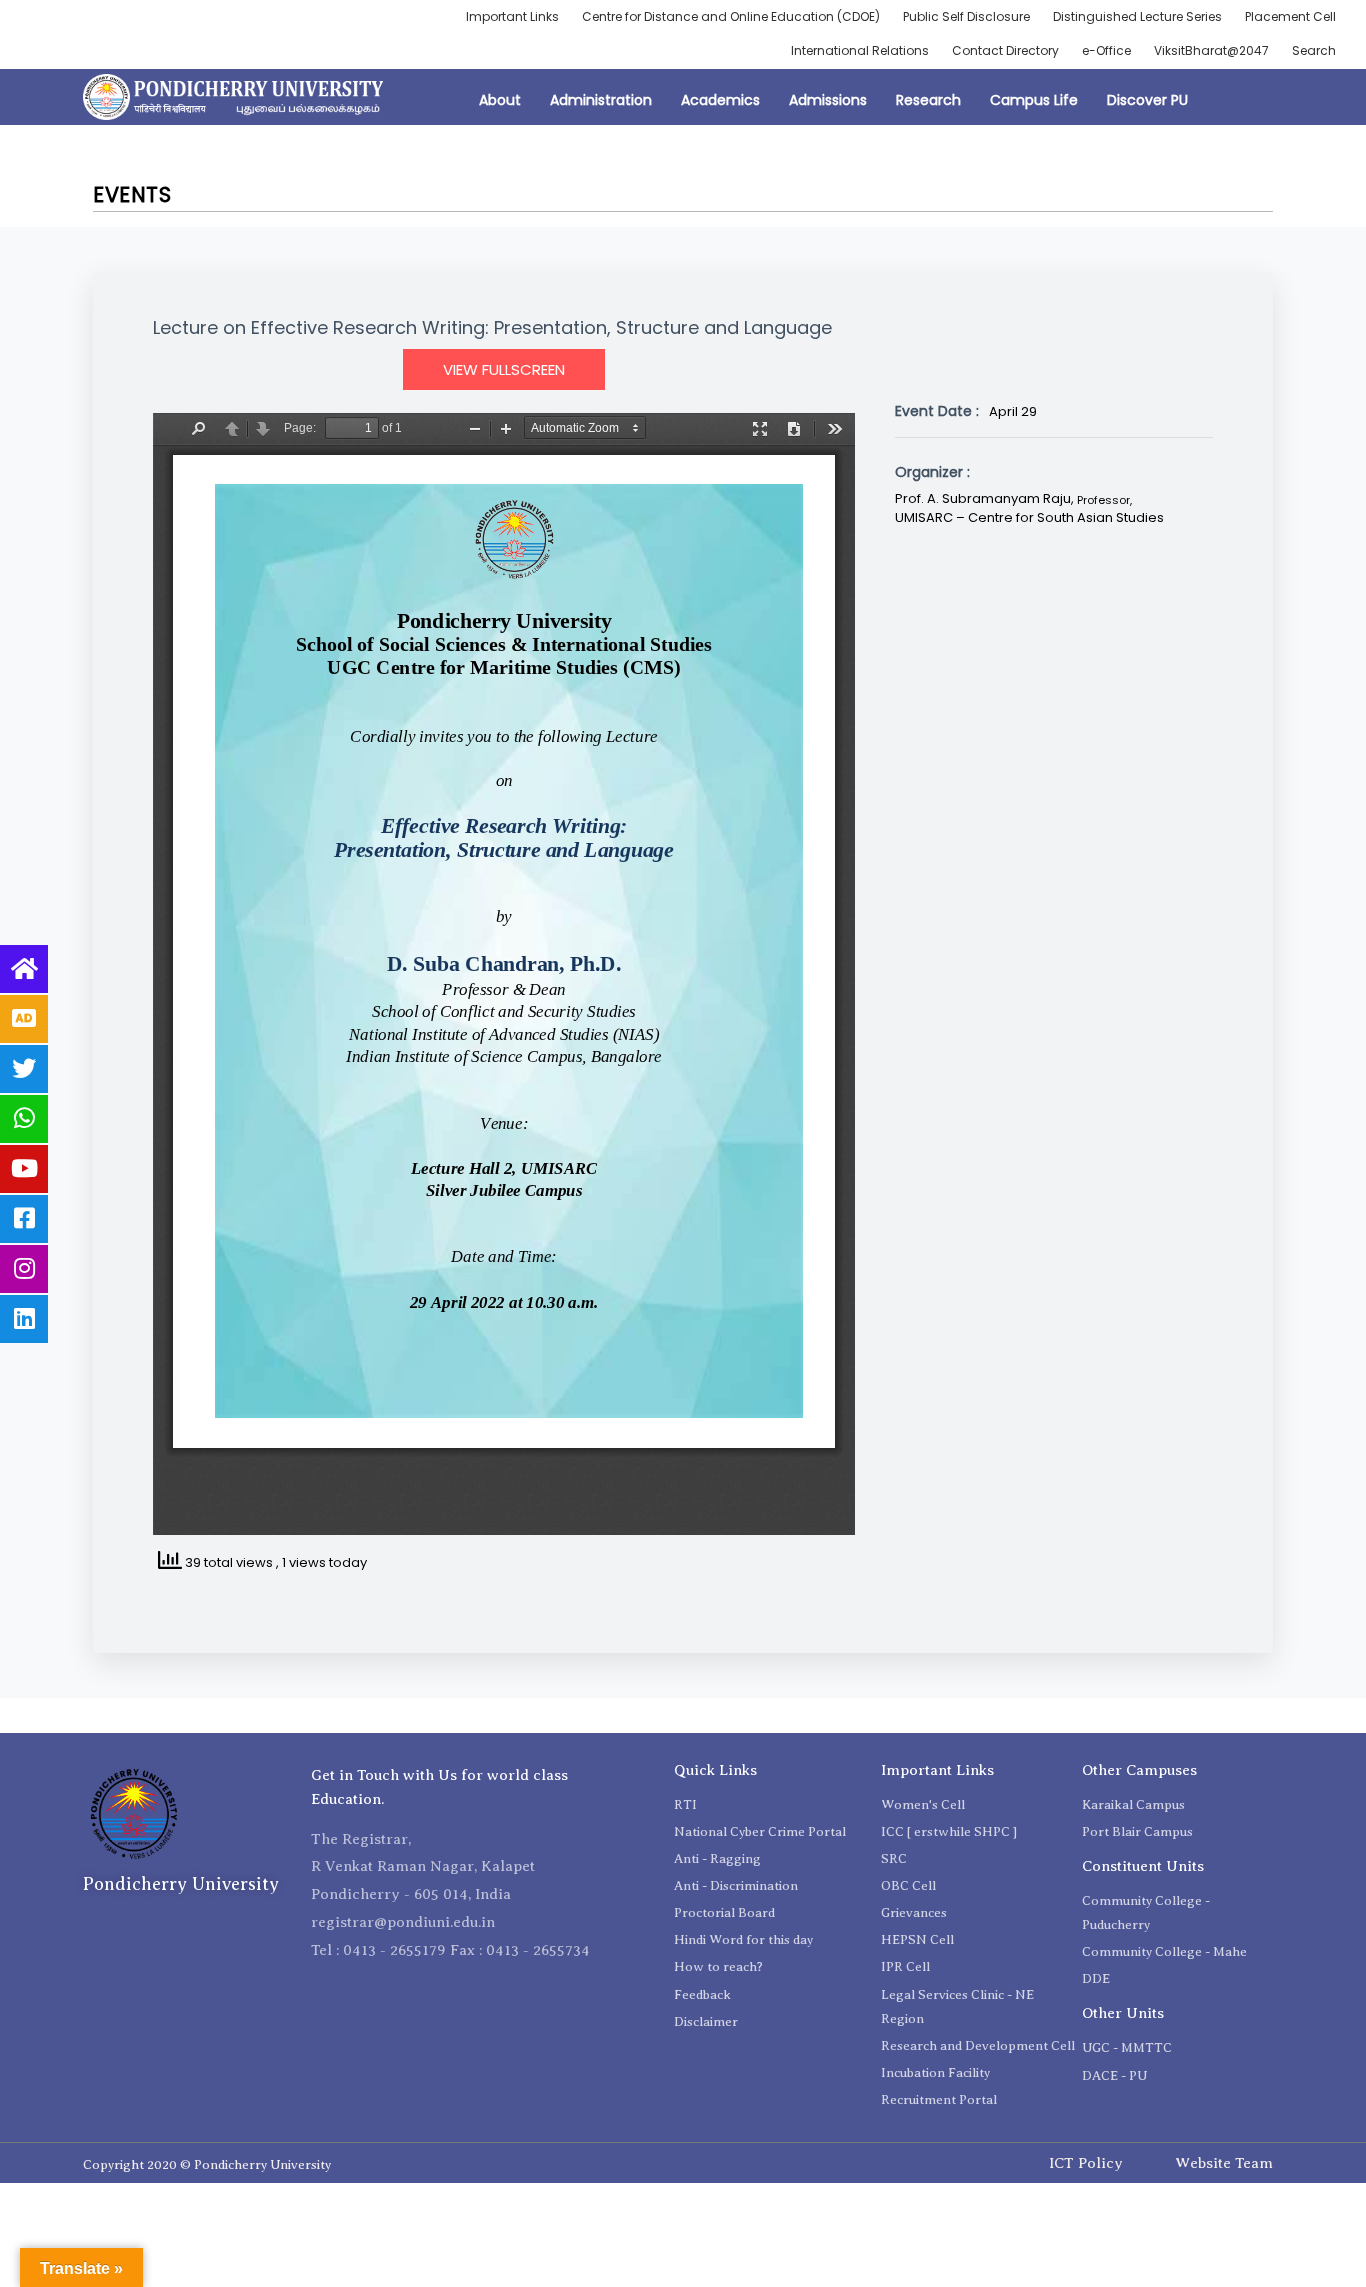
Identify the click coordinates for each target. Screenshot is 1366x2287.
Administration (601, 100)
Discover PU (1147, 100)
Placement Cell (1290, 16)
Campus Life (1034, 100)
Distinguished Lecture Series (1137, 16)
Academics (720, 100)
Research (928, 100)
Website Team (1224, 2163)
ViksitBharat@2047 (1211, 50)
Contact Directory (1005, 50)
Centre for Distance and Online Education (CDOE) (731, 16)
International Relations (860, 50)
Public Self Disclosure (966, 16)
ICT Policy (1086, 2163)
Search (1314, 50)
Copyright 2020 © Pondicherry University (207, 2164)
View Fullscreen (504, 369)
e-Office (1106, 50)
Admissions (828, 100)
